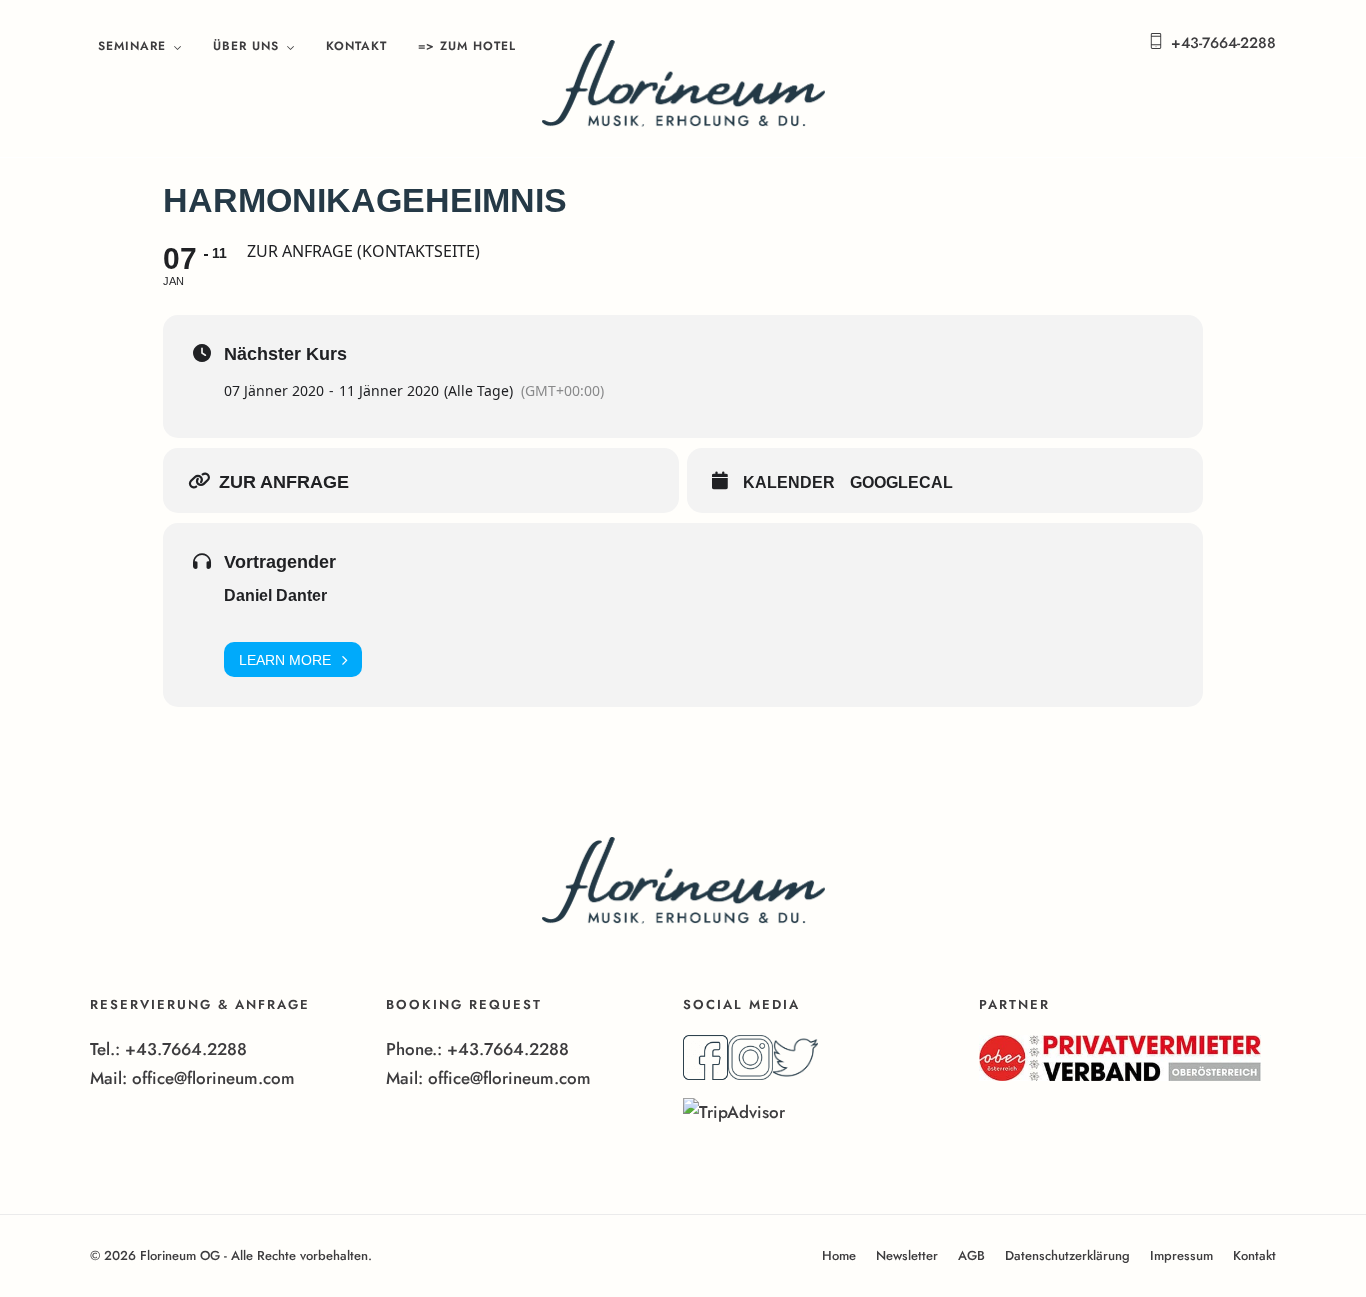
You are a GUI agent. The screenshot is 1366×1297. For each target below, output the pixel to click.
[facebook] (705, 1074)
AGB (971, 1255)
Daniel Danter (275, 595)
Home (839, 1255)
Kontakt (356, 46)
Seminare (132, 46)
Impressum (1181, 1255)
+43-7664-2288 (1223, 43)
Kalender (789, 482)
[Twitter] (795, 1074)
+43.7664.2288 (186, 1049)
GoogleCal (901, 482)
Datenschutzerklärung (1067, 1255)
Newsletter (907, 1255)
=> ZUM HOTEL (467, 46)
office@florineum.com (213, 1078)
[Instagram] (750, 1074)
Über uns (246, 46)
